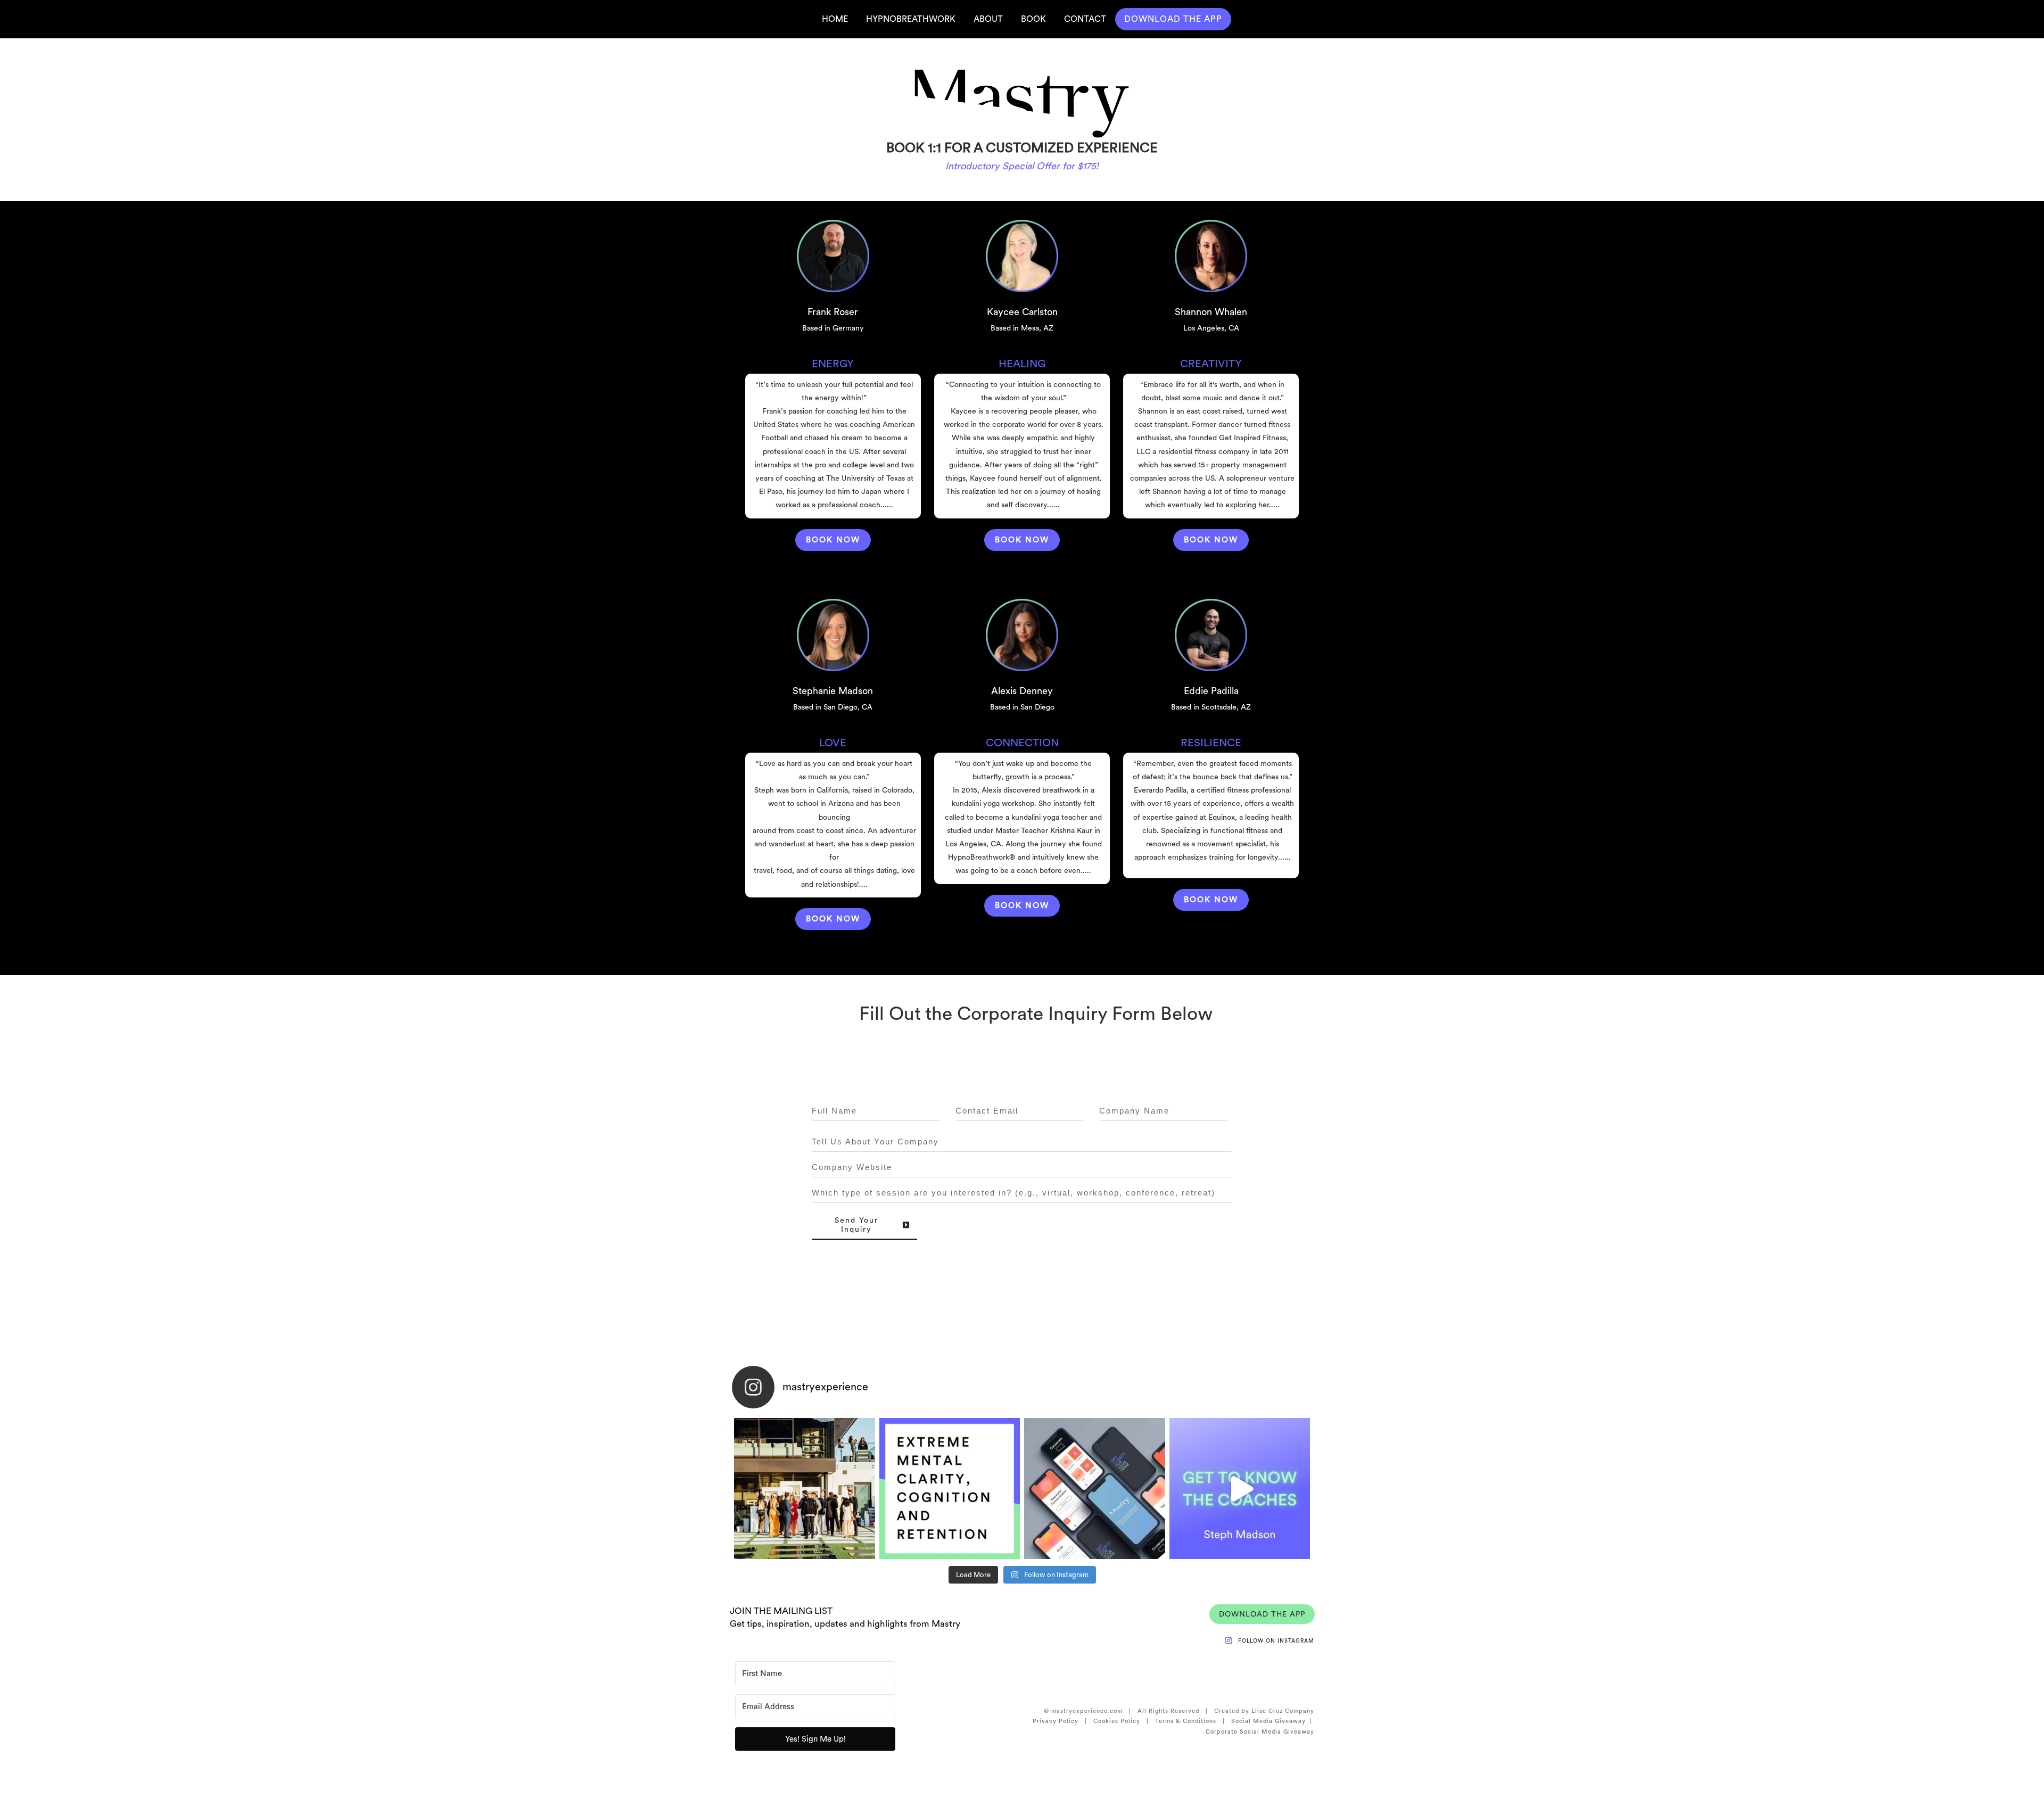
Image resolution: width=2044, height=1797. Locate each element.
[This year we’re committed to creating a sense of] (805, 1489)
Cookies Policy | (1124, 1721)
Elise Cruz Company (1283, 1711)
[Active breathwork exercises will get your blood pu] (950, 1489)
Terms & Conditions (1186, 1721)
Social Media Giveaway (1268, 1721)
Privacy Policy (1056, 1721)
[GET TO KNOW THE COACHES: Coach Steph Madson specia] (1240, 1489)
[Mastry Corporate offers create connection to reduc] (1095, 1489)
